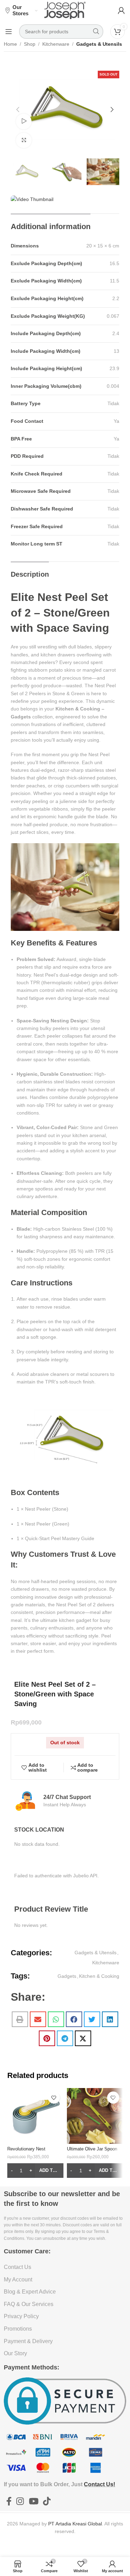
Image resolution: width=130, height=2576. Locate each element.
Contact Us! (99, 2484)
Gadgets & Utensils (99, 44)
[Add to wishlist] (54, 2098)
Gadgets (67, 1976)
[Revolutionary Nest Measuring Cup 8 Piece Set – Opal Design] (35, 2116)
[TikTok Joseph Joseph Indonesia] (47, 2501)
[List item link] (65, 2267)
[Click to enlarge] (24, 141)
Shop (30, 44)
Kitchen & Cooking (99, 1976)
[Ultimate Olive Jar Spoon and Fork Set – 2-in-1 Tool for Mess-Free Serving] (95, 2116)
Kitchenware (56, 44)
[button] (18, 110)
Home (10, 44)
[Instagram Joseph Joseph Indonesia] (20, 2501)
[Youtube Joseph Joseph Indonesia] (33, 2501)
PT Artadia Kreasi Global (75, 2524)
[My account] (121, 10)
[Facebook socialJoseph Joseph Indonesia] (9, 2501)
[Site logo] (65, 10)
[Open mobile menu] (9, 32)
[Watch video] (24, 121)
